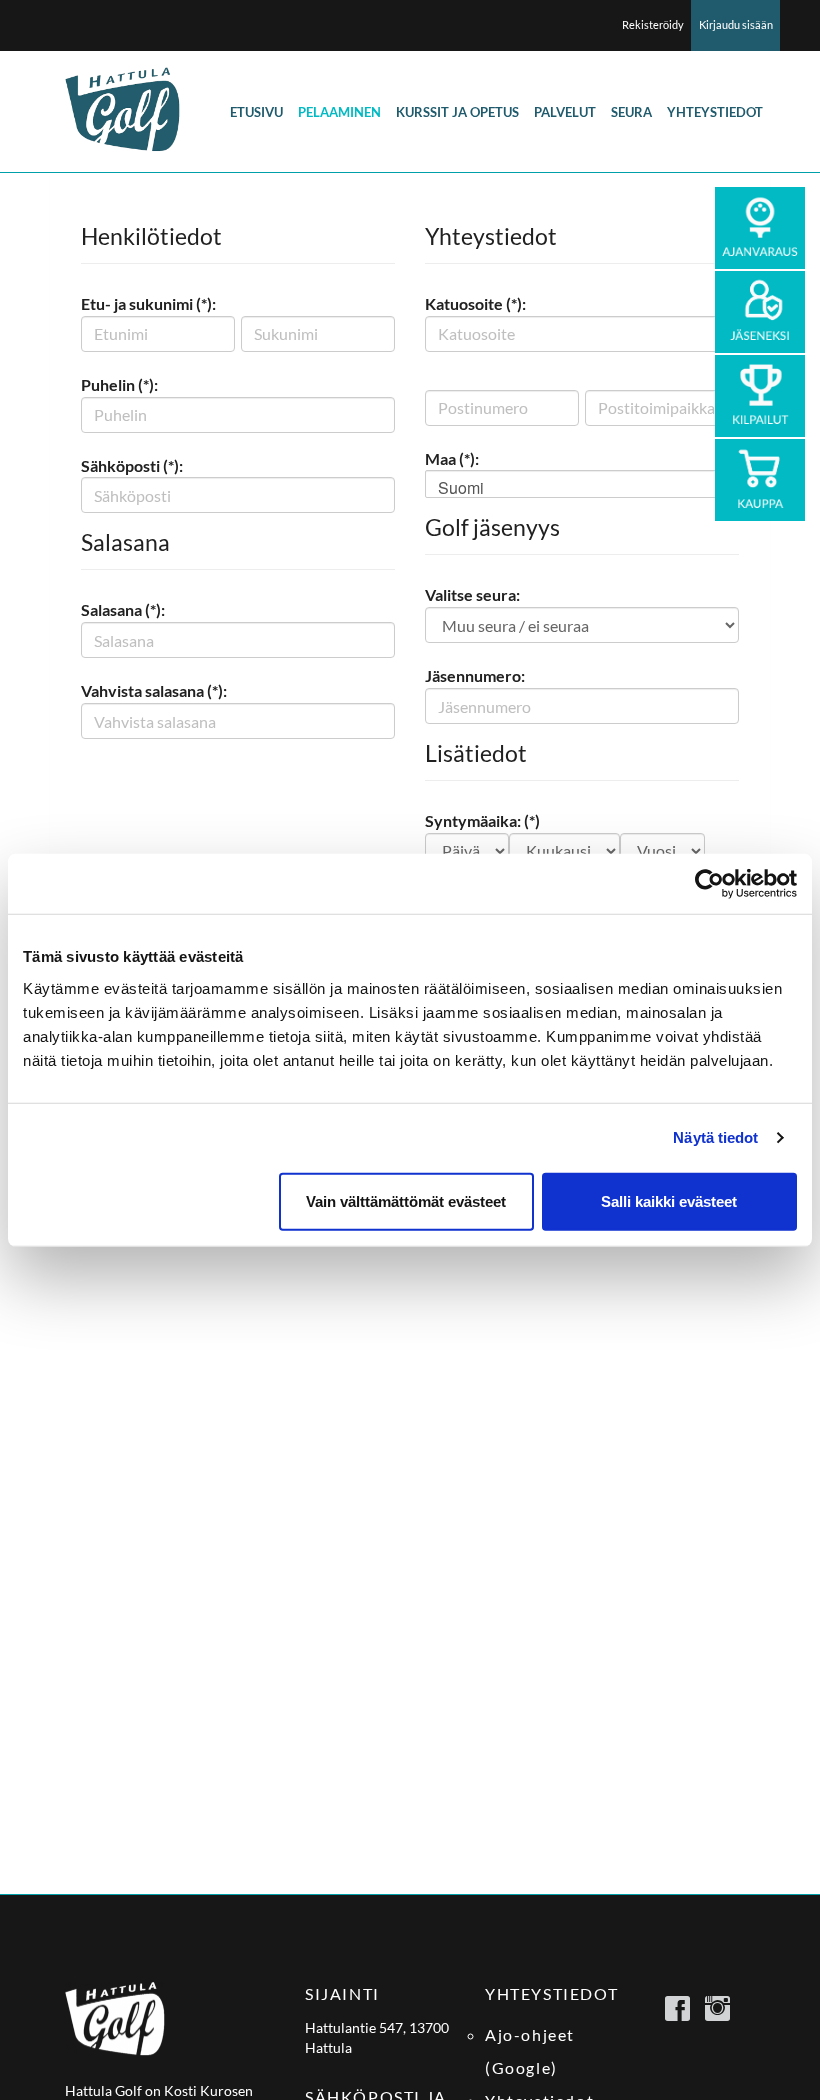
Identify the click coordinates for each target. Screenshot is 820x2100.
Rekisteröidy (653, 24)
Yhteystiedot (715, 112)
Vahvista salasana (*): (154, 690)
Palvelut (565, 112)
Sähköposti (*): (132, 465)
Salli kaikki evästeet (669, 1200)
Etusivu (256, 112)
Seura (631, 112)
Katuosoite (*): (475, 303)
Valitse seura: (472, 594)
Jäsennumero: (475, 675)
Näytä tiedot (715, 1137)
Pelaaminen (339, 112)
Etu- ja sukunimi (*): (148, 303)
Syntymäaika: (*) (482, 820)
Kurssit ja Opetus (457, 112)
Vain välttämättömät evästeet (406, 1200)
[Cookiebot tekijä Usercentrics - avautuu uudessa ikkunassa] (709, 884)
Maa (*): (452, 458)
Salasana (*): (123, 609)
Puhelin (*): (119, 384)
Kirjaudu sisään (736, 24)
